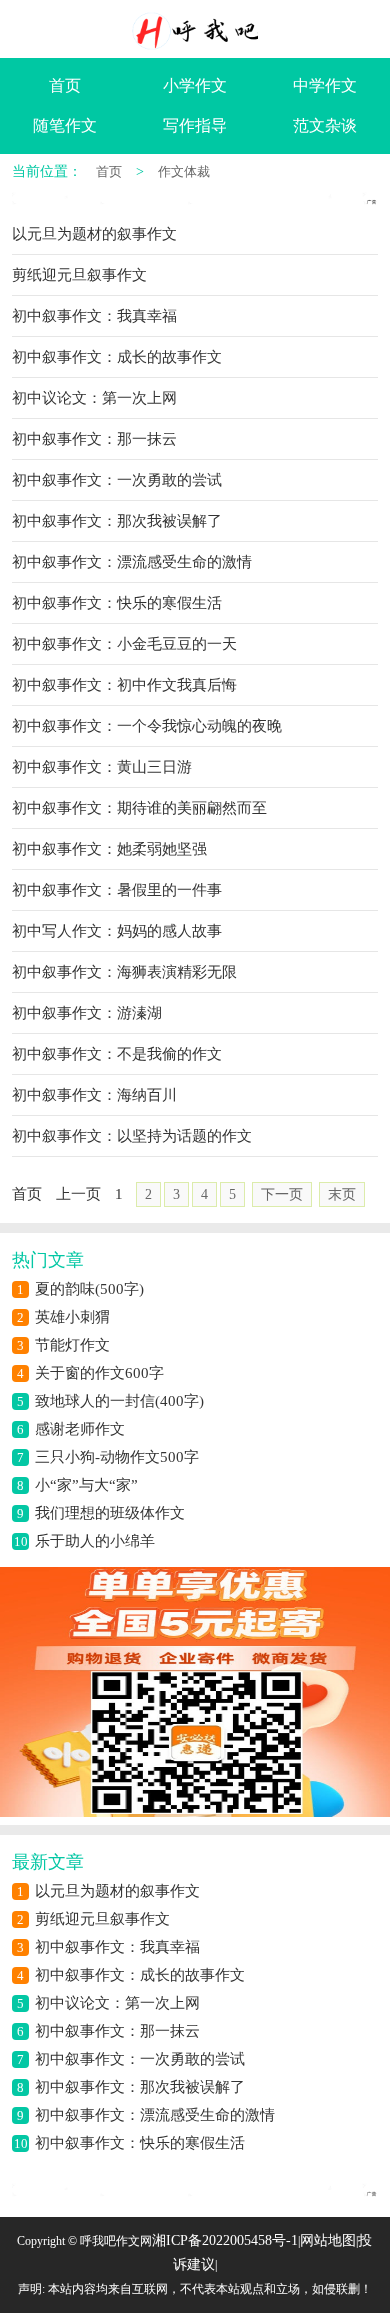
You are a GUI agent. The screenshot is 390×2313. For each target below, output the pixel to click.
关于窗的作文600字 (99, 1373)
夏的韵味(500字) (89, 1289)
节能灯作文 (72, 1345)
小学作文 (195, 85)
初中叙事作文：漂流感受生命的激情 (155, 2115)
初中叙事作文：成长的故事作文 (140, 1975)
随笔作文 (65, 125)
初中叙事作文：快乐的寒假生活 (140, 2143)
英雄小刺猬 (72, 1317)
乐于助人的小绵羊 (95, 1541)
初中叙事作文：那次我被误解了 (140, 2087)
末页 (342, 1194)
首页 (65, 85)
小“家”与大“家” (86, 1485)
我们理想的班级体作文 (110, 1513)
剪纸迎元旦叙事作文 (102, 1919)
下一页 (282, 1194)
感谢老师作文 (80, 1429)
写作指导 (195, 125)
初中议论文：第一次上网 (117, 2003)
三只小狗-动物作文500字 (117, 1457)
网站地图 (328, 2240)
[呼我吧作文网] (195, 31)
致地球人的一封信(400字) (119, 1401)
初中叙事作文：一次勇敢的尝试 (140, 2059)
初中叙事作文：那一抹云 (117, 2031)
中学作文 (325, 85)
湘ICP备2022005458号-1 (225, 2240)
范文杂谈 (325, 125)
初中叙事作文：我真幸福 (117, 1947)
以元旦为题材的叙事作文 (117, 1891)
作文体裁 (184, 171)
